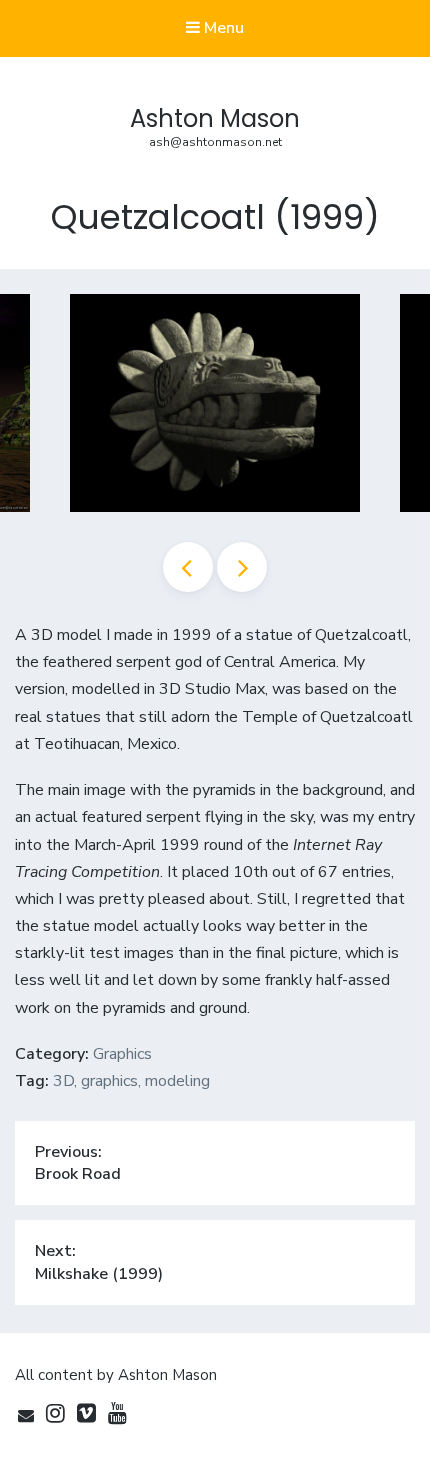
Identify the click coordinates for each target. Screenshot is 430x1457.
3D (63, 1081)
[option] (215, 403)
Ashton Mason (215, 118)
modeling (177, 1081)
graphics (109, 1081)
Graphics (122, 1054)
